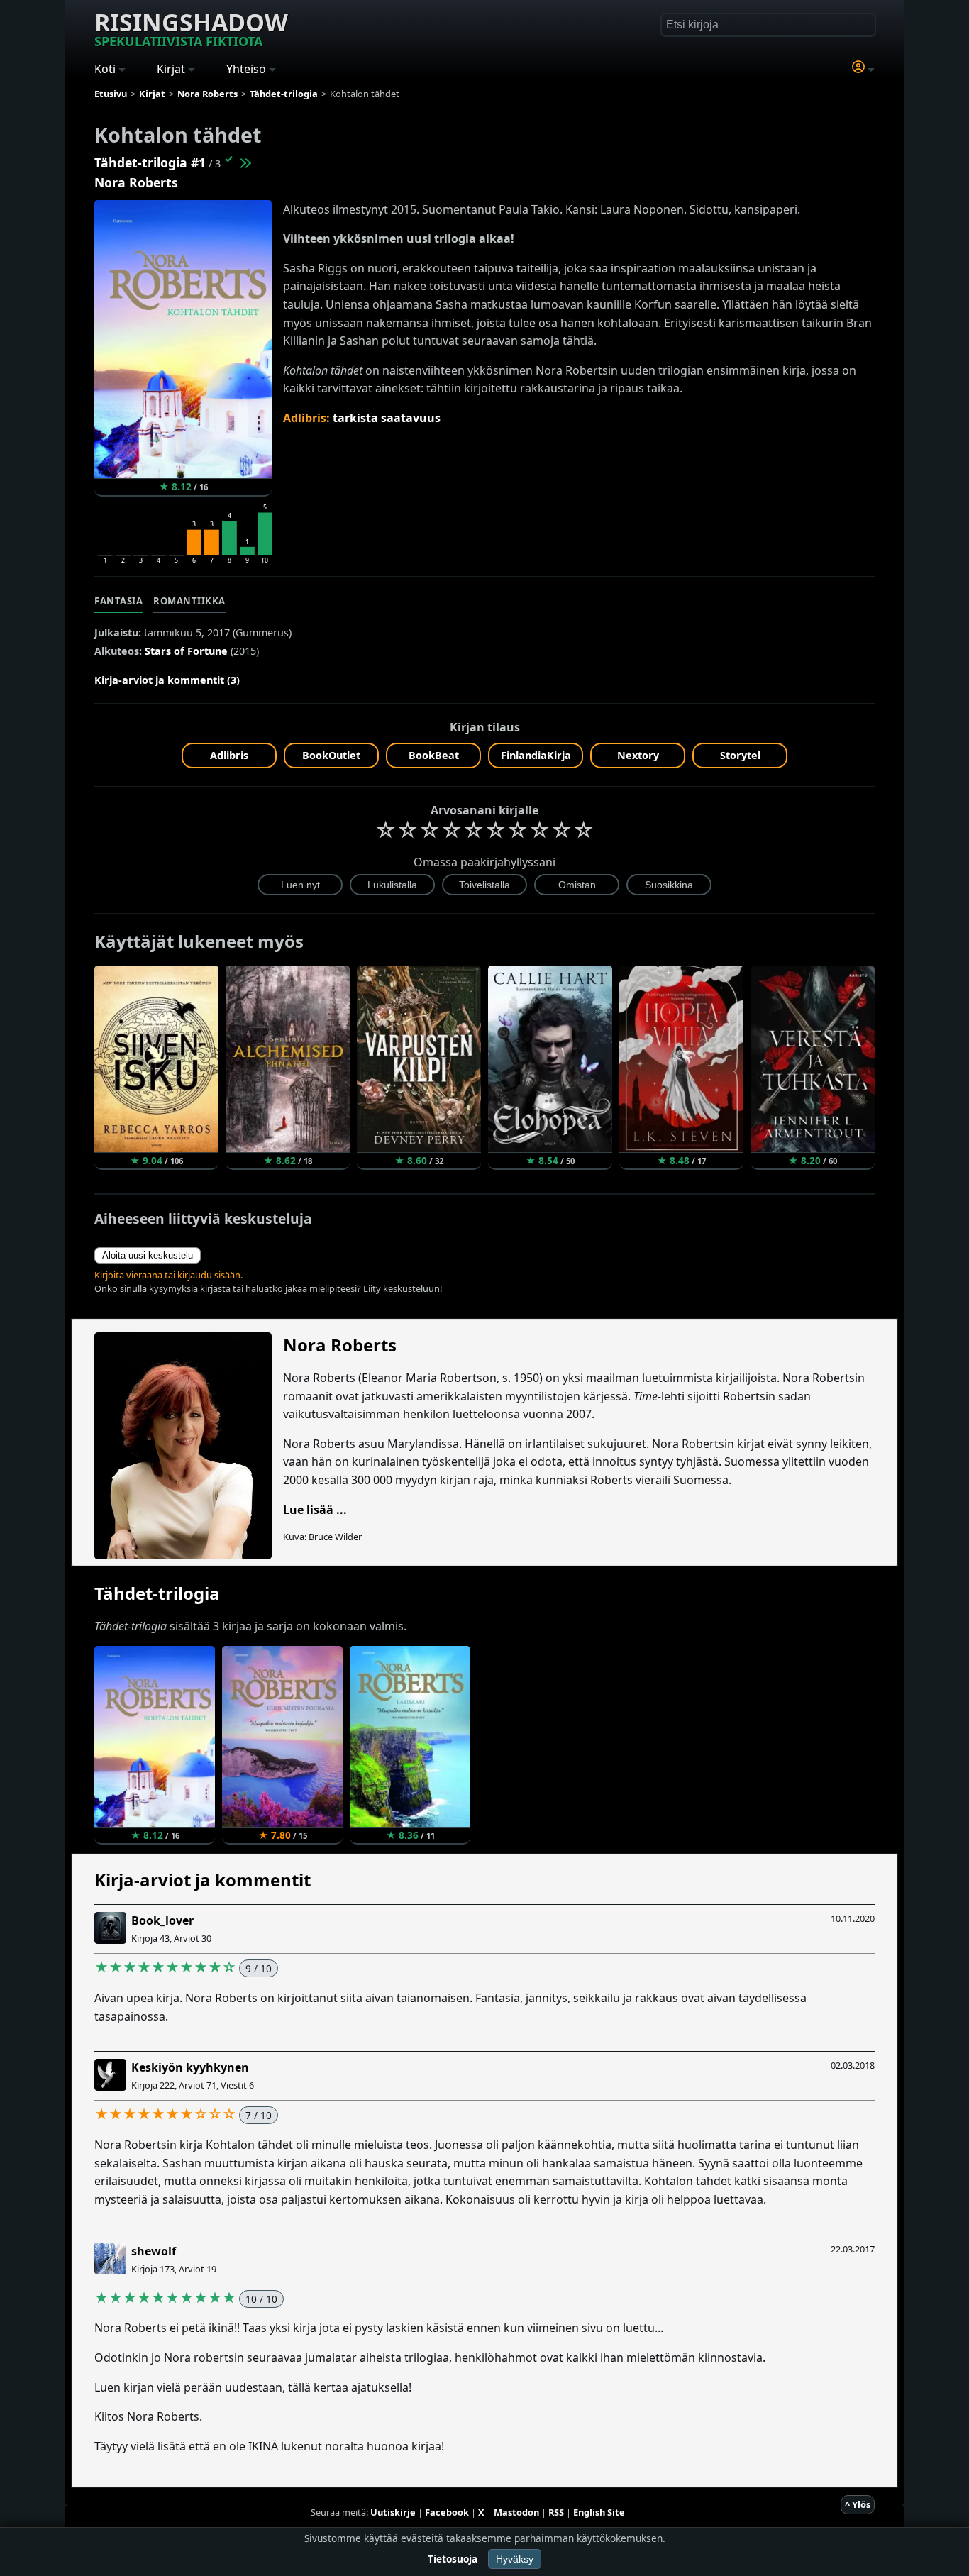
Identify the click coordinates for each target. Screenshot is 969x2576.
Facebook (447, 2512)
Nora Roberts (136, 182)
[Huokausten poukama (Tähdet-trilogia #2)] (245, 162)
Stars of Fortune (186, 651)
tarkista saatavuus (387, 418)
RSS (556, 2512)
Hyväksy (515, 2559)
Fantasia (118, 601)
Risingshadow (191, 28)
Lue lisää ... (315, 1510)
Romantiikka (189, 601)
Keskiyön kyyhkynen (190, 2067)
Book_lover (162, 1920)
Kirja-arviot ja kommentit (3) (167, 680)
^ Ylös (858, 2504)
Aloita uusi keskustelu (148, 1255)
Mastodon (516, 2512)
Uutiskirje (393, 2512)
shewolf (154, 2251)
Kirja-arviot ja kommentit (203, 1880)
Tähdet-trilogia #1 (150, 162)
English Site (599, 2512)
